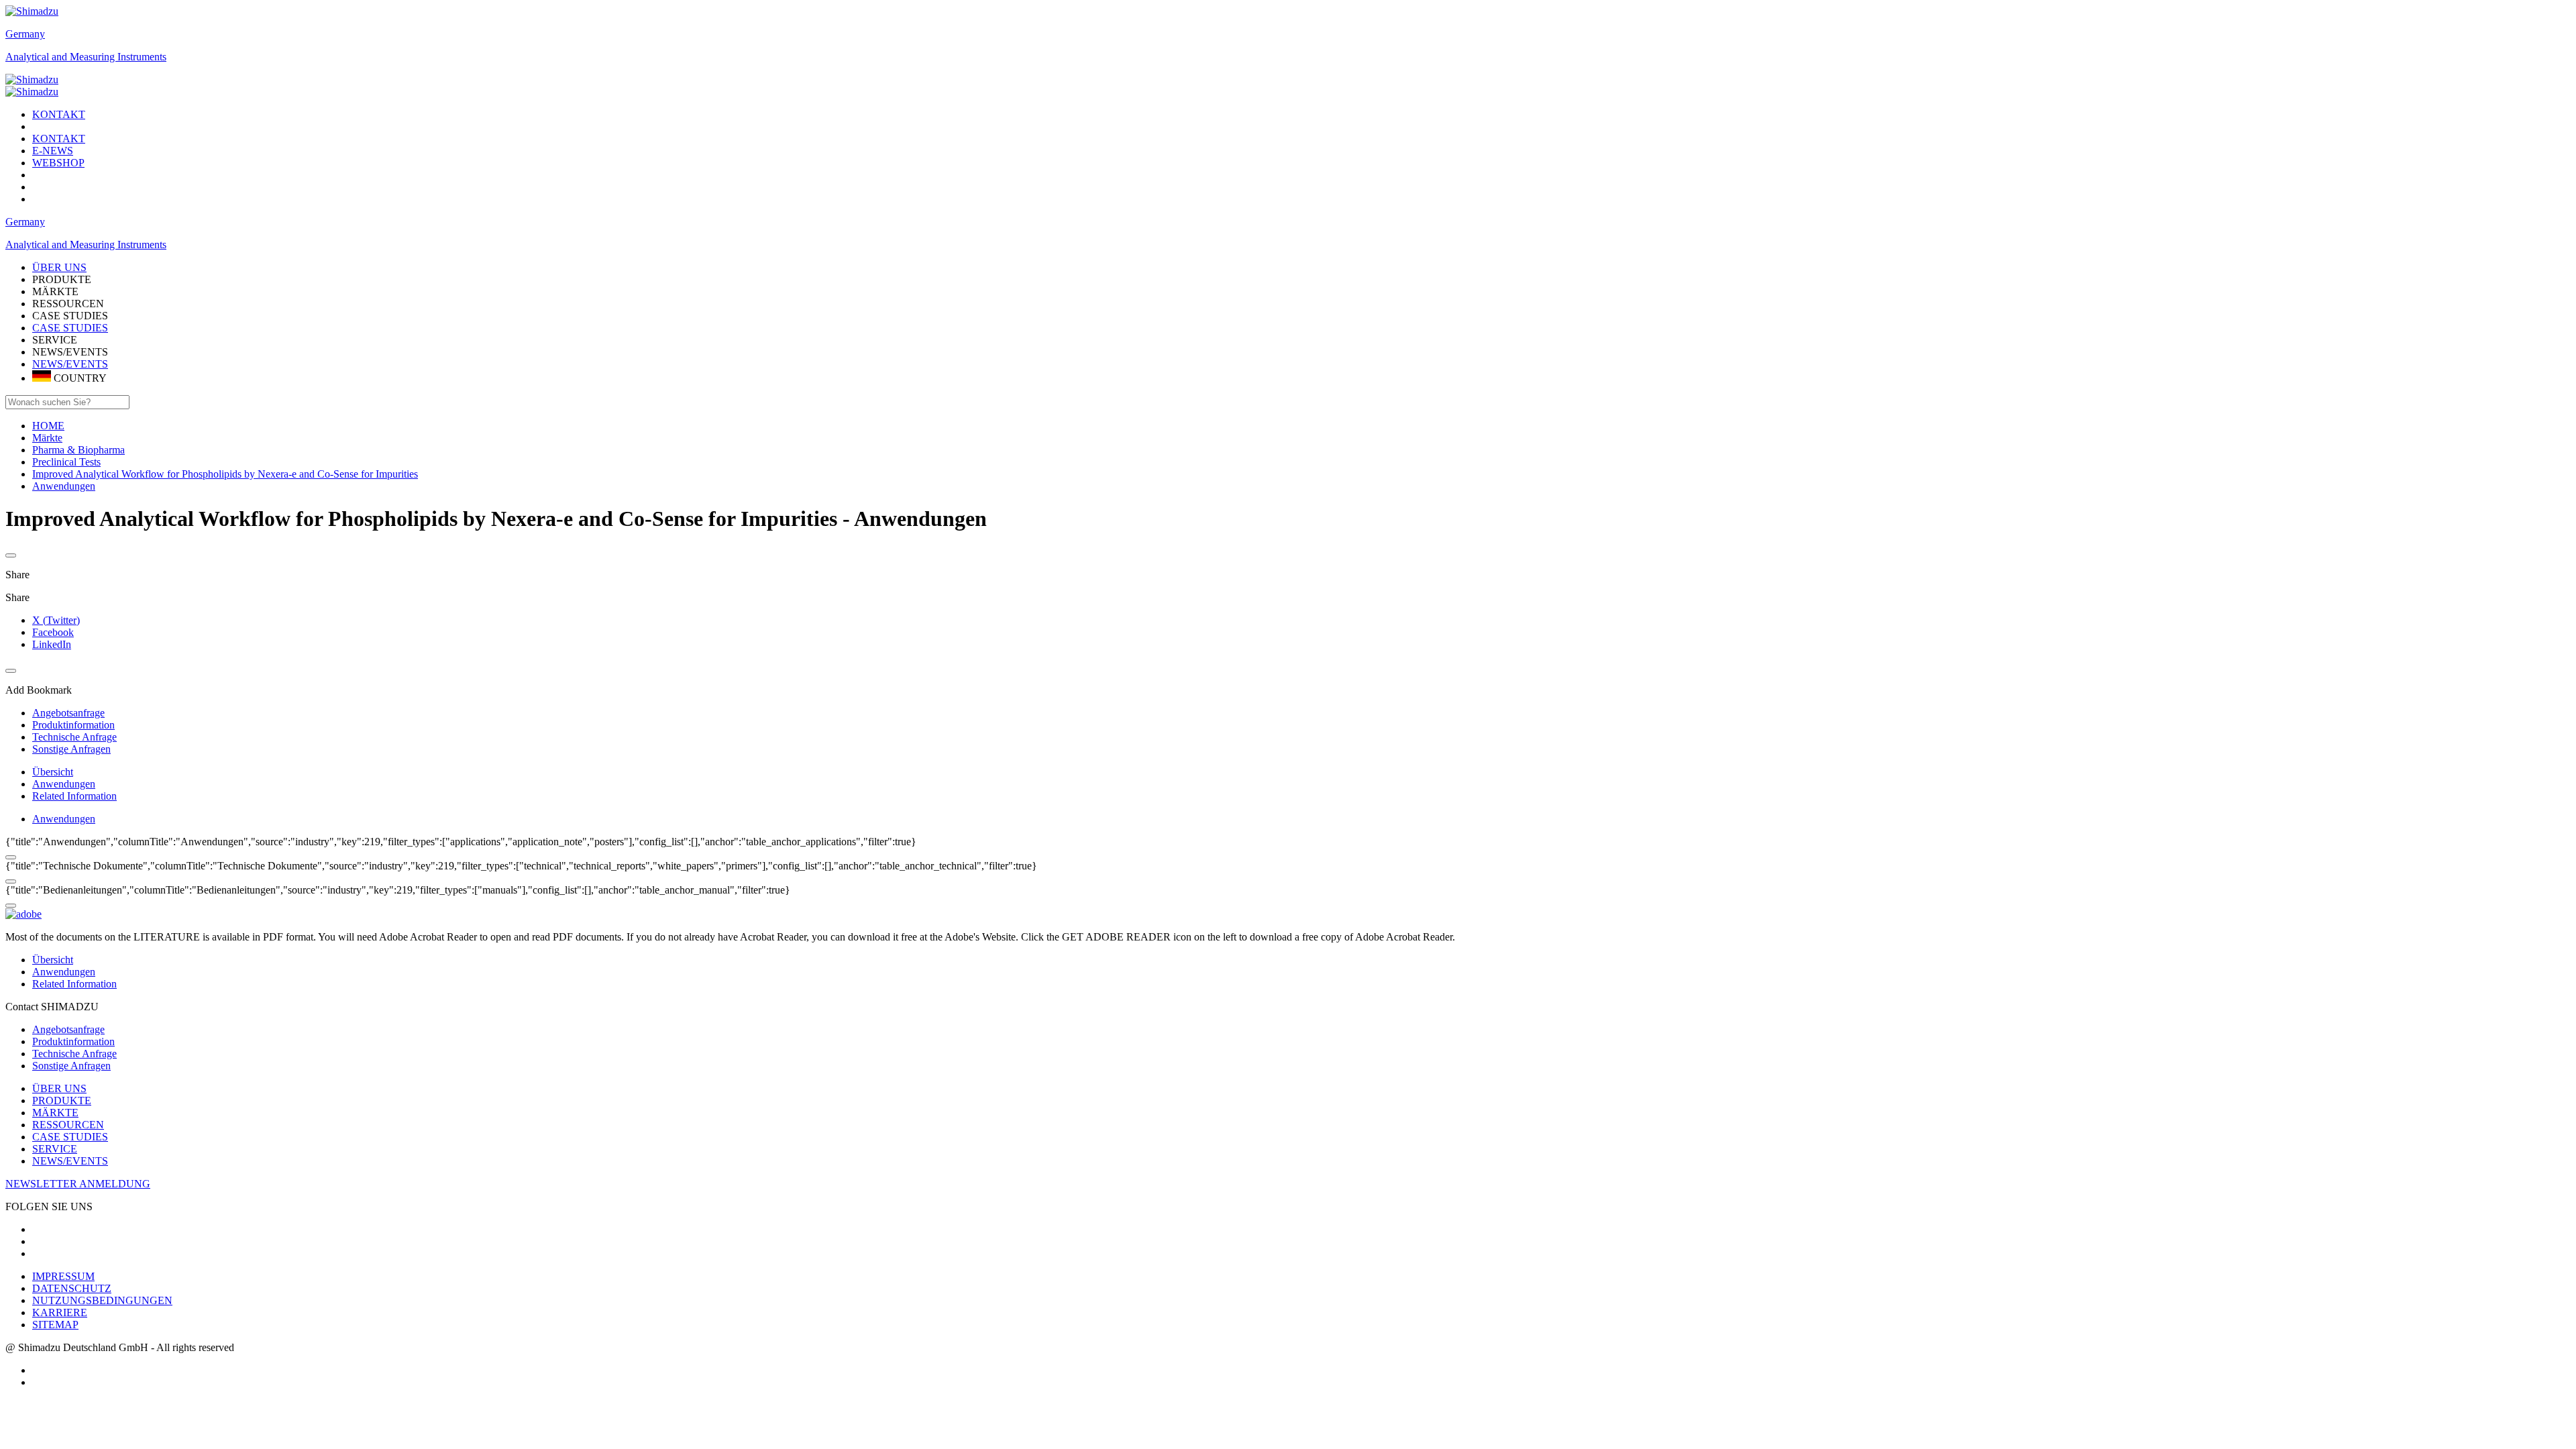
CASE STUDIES (70, 328)
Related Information (74, 796)
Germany (25, 34)
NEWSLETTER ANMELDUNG (78, 1184)
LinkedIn (52, 644)
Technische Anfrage (74, 1054)
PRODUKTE (62, 1101)
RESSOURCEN (68, 1125)
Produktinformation (73, 1041)
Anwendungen (64, 784)
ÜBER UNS (59, 1088)
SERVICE (55, 1149)
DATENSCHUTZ (72, 1288)
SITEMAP (55, 1325)
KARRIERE (60, 1312)
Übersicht (53, 772)
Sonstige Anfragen (71, 1066)
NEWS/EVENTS (70, 364)
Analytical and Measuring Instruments (86, 57)
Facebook (53, 632)
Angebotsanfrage (68, 1029)
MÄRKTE (55, 1113)
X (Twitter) (56, 620)
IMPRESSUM (63, 1276)
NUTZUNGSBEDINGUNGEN (102, 1300)
